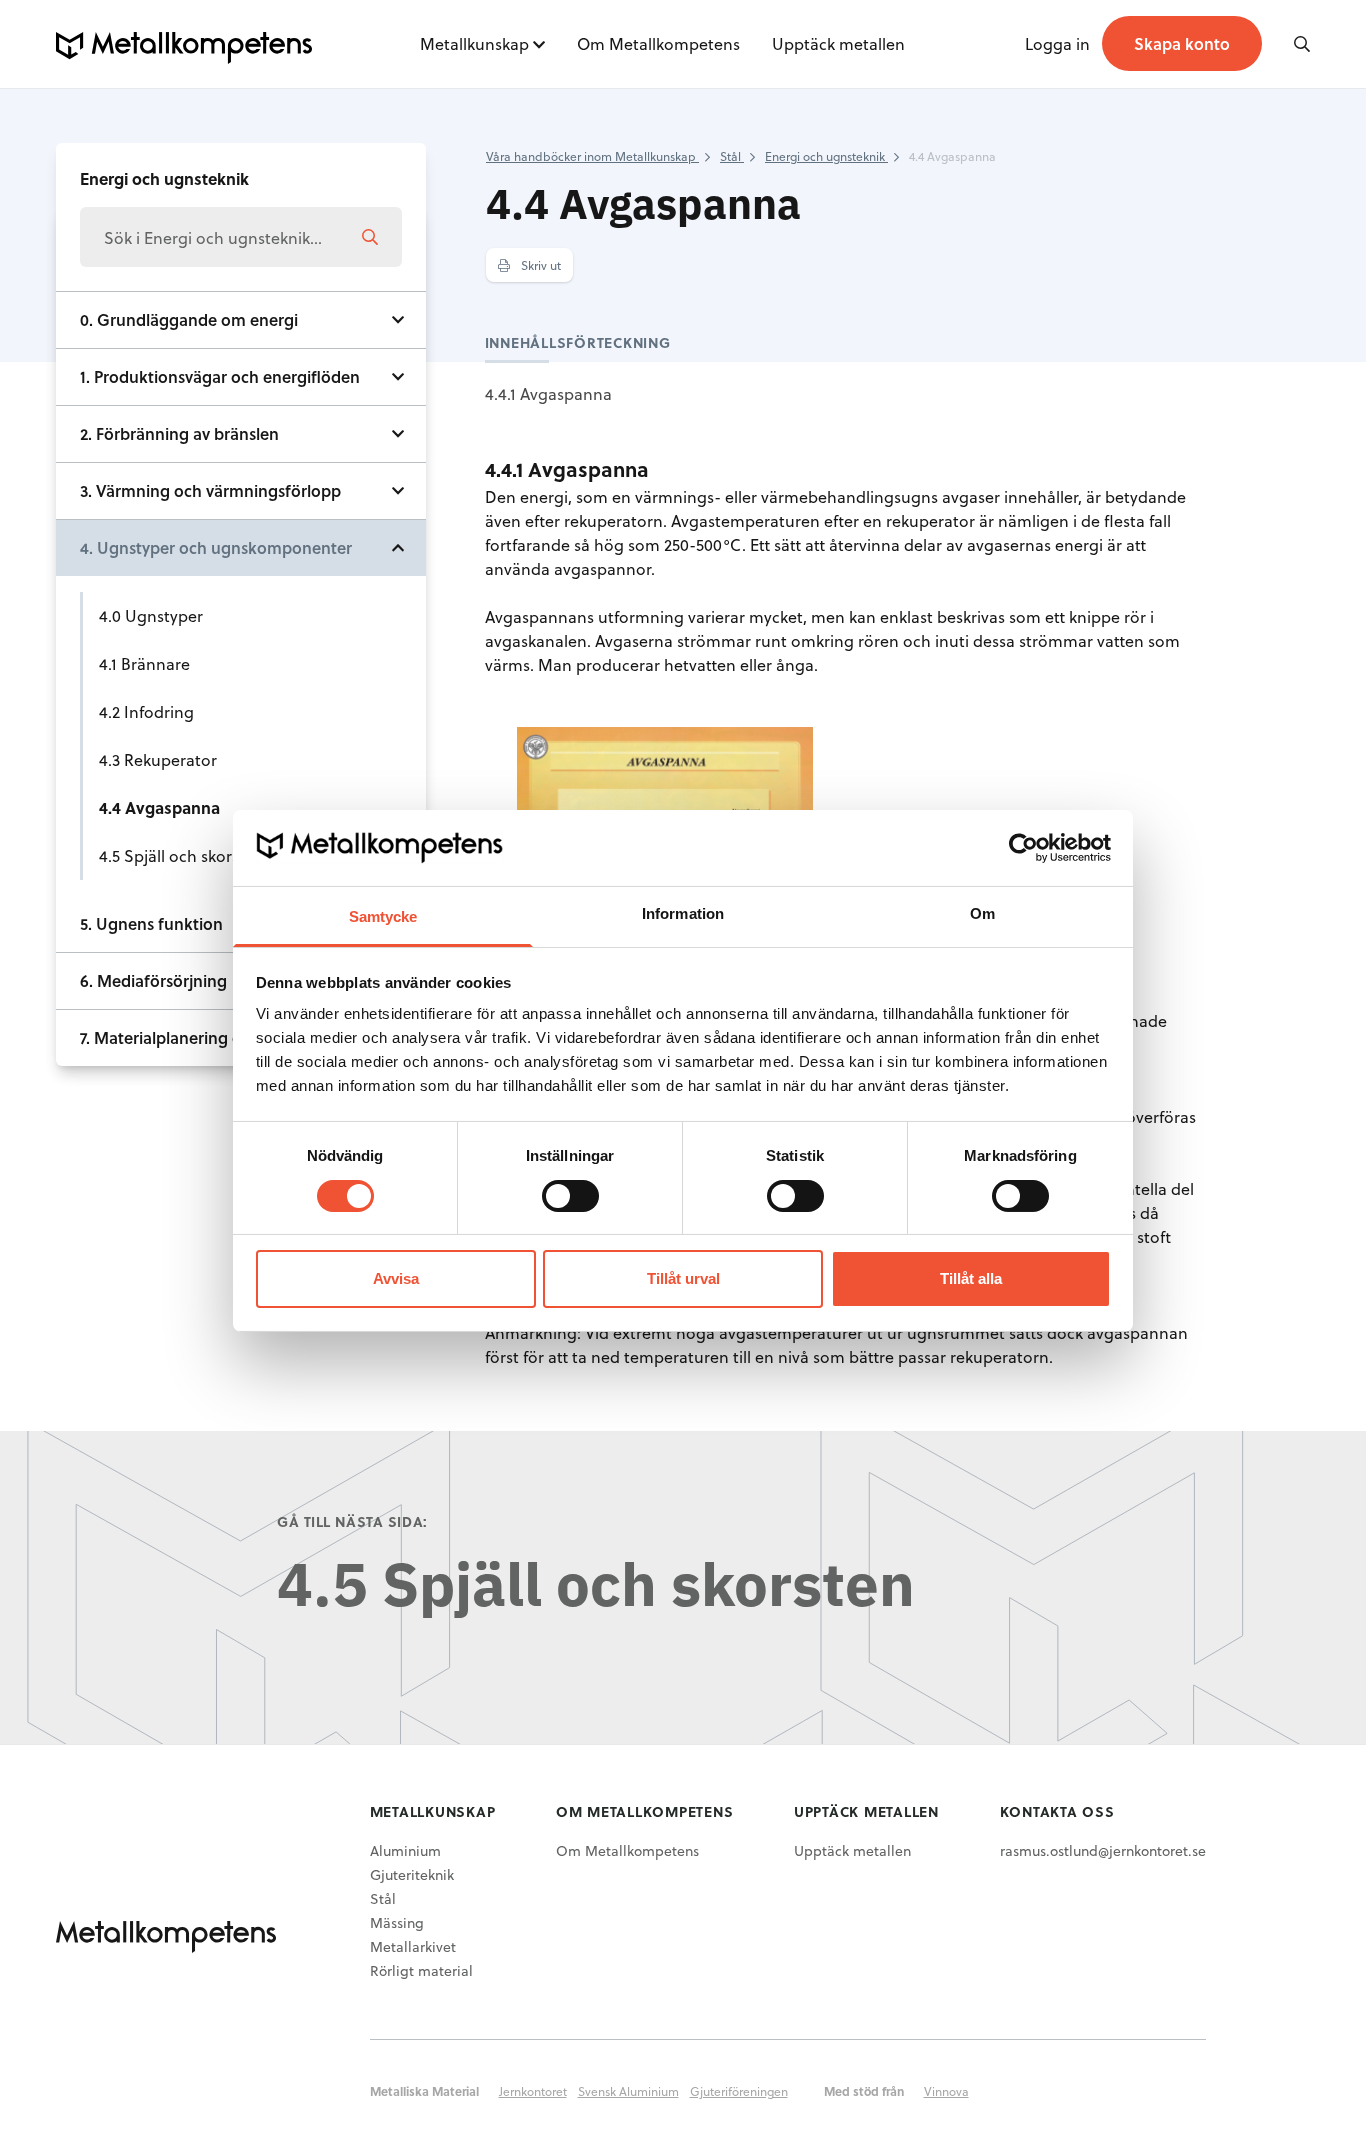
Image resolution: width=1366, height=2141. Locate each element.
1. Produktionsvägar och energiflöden (220, 376)
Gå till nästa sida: (352, 1521)
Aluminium (405, 1850)
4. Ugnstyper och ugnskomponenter (216, 547)
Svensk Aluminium (628, 2091)
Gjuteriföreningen (739, 2091)
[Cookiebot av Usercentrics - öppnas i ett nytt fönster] (1023, 848)
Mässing (397, 1922)
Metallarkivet (413, 1946)
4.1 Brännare (144, 663)
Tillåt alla (971, 1278)
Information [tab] (683, 913)
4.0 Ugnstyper (151, 615)
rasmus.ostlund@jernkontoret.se (1103, 1850)
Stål (383, 1898)
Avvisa (396, 1278)
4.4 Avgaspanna (159, 807)
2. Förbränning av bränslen (179, 433)
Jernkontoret (533, 2091)
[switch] (570, 1196)
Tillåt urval (683, 1278)
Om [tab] (982, 913)
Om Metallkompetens (658, 43)
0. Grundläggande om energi (189, 319)
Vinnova (946, 2091)
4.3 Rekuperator (158, 759)
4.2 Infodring (146, 711)
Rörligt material (421, 1970)
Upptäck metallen (838, 43)
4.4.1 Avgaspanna (548, 393)
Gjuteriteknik (412, 1874)
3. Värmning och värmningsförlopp (210, 490)
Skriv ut (539, 265)
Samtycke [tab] (383, 916)
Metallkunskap (474, 43)
